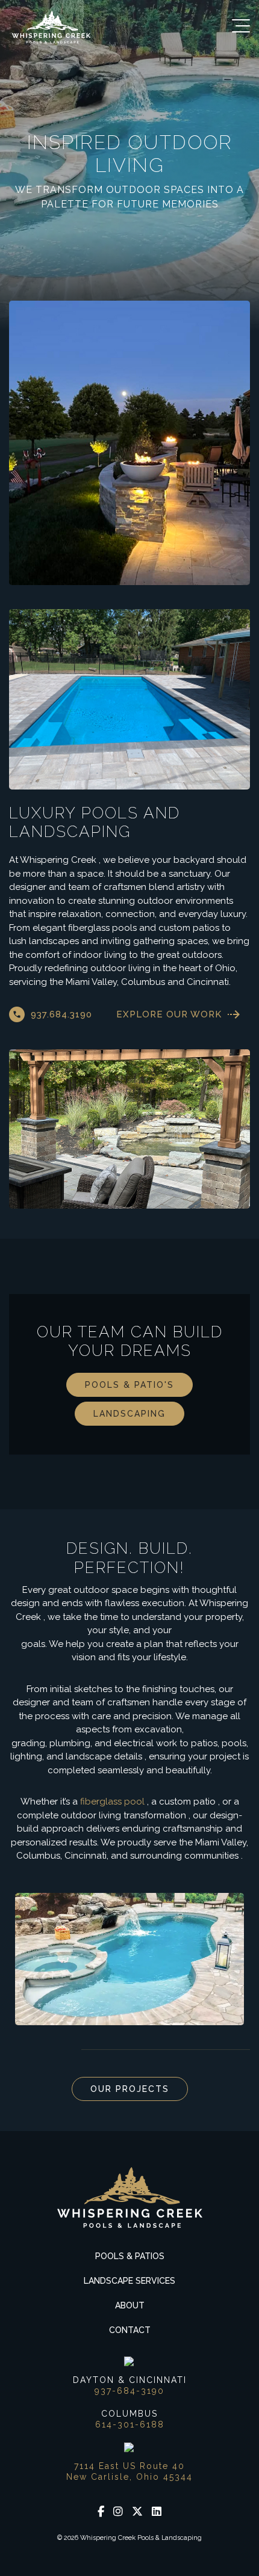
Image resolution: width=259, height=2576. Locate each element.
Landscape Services (129, 2281)
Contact (130, 2330)
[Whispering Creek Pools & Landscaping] (51, 27)
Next (48, 2050)
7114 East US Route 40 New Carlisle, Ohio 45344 (129, 2471)
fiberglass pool (112, 1802)
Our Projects (130, 2089)
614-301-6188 (130, 2424)
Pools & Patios (130, 2256)
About (130, 2305)
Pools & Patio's (129, 1385)
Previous (18, 2050)
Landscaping (129, 1414)
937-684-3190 (129, 2391)
